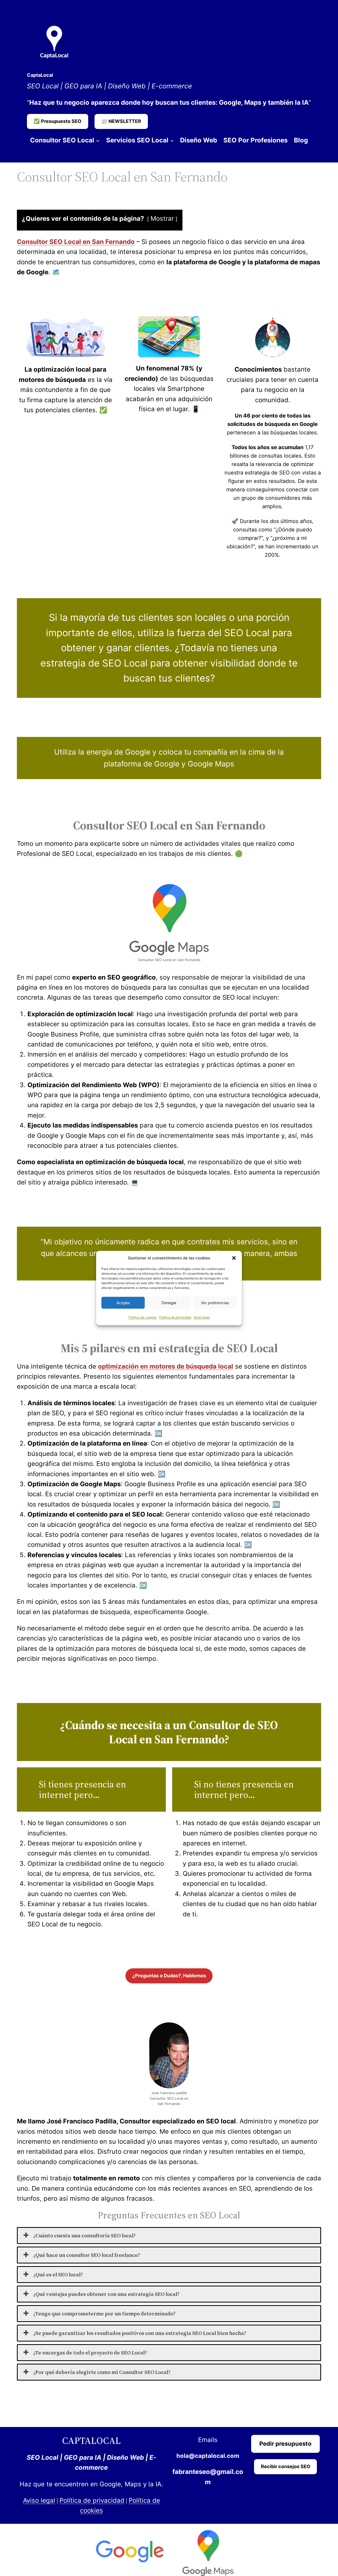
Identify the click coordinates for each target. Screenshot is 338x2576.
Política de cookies (143, 1317)
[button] (234, 1258)
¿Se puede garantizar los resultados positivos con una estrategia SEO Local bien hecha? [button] (140, 2333)
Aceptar (123, 1303)
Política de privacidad (175, 1317)
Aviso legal (202, 1317)
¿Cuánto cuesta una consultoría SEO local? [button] (84, 2236)
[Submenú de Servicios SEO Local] (172, 140)
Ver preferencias (215, 1303)
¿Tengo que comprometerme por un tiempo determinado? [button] (104, 2314)
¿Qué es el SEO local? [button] (58, 2275)
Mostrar (162, 219)
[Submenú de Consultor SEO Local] (98, 140)
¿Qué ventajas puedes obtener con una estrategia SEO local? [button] (106, 2294)
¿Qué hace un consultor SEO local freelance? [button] (87, 2255)
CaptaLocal (40, 75)
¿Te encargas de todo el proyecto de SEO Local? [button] (90, 2353)
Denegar (169, 1303)
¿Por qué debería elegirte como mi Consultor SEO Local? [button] (102, 2372)
